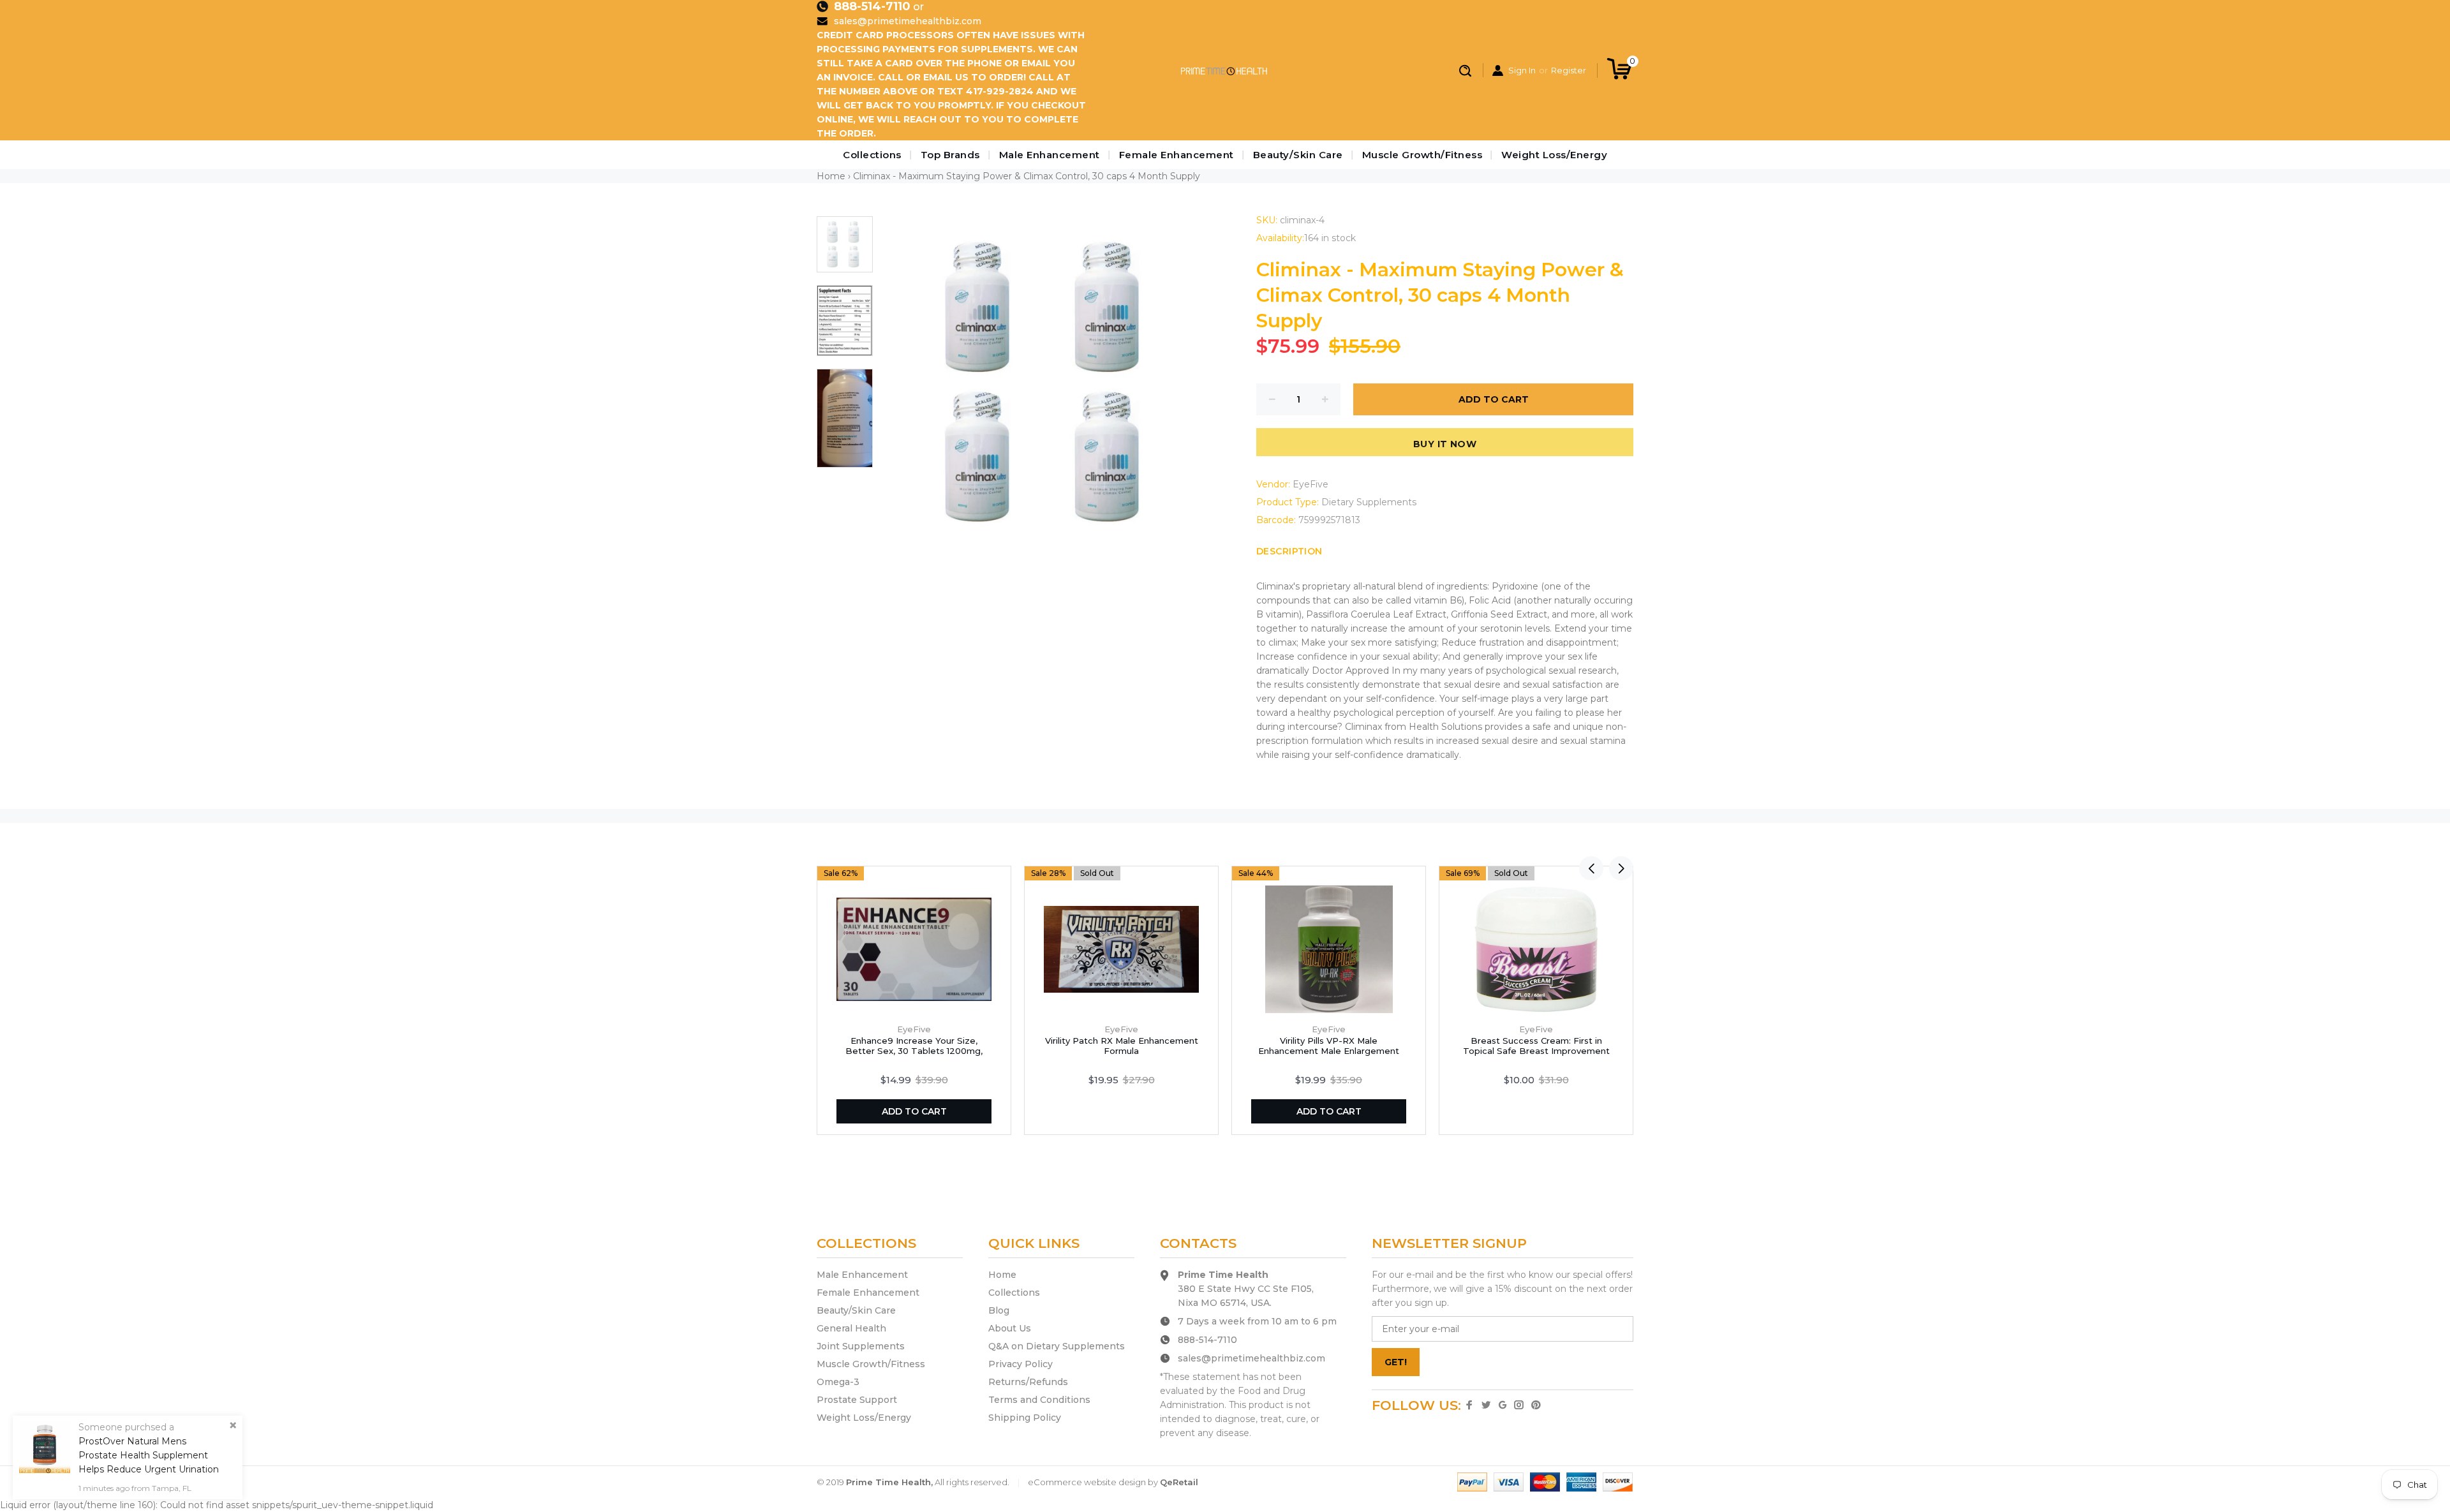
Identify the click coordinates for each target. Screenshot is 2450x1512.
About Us (1010, 1328)
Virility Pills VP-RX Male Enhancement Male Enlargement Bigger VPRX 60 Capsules (1329, 1051)
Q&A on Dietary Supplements (1057, 1346)
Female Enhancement (1177, 155)
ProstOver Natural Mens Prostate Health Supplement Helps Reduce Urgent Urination (149, 1455)
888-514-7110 (872, 6)
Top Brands (950, 155)
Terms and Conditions (1039, 1400)
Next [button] (1621, 868)
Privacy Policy (1021, 1364)
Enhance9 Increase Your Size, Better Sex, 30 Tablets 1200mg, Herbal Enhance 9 (914, 1051)
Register (1569, 70)
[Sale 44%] (1329, 949)
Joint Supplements (861, 1346)
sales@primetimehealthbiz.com (908, 21)
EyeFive (1310, 484)
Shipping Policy (1025, 1418)
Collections (872, 155)
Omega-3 (838, 1382)
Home (831, 176)
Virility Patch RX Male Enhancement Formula (1122, 1046)
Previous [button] (1591, 868)
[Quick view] (996, 881)
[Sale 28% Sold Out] (1121, 949)
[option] (845, 251)
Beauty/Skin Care (1298, 155)
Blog (999, 1310)
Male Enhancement (1050, 155)
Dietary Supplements (1369, 502)
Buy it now (1445, 444)
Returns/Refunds (1028, 1382)
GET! (1396, 1362)
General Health (851, 1328)
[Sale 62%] (914, 949)
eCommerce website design (1087, 1482)
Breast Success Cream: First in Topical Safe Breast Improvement (1536, 1046)
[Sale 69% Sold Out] (1536, 949)
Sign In (1522, 70)
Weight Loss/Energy (1554, 155)
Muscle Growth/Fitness (1422, 155)
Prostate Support (857, 1400)
